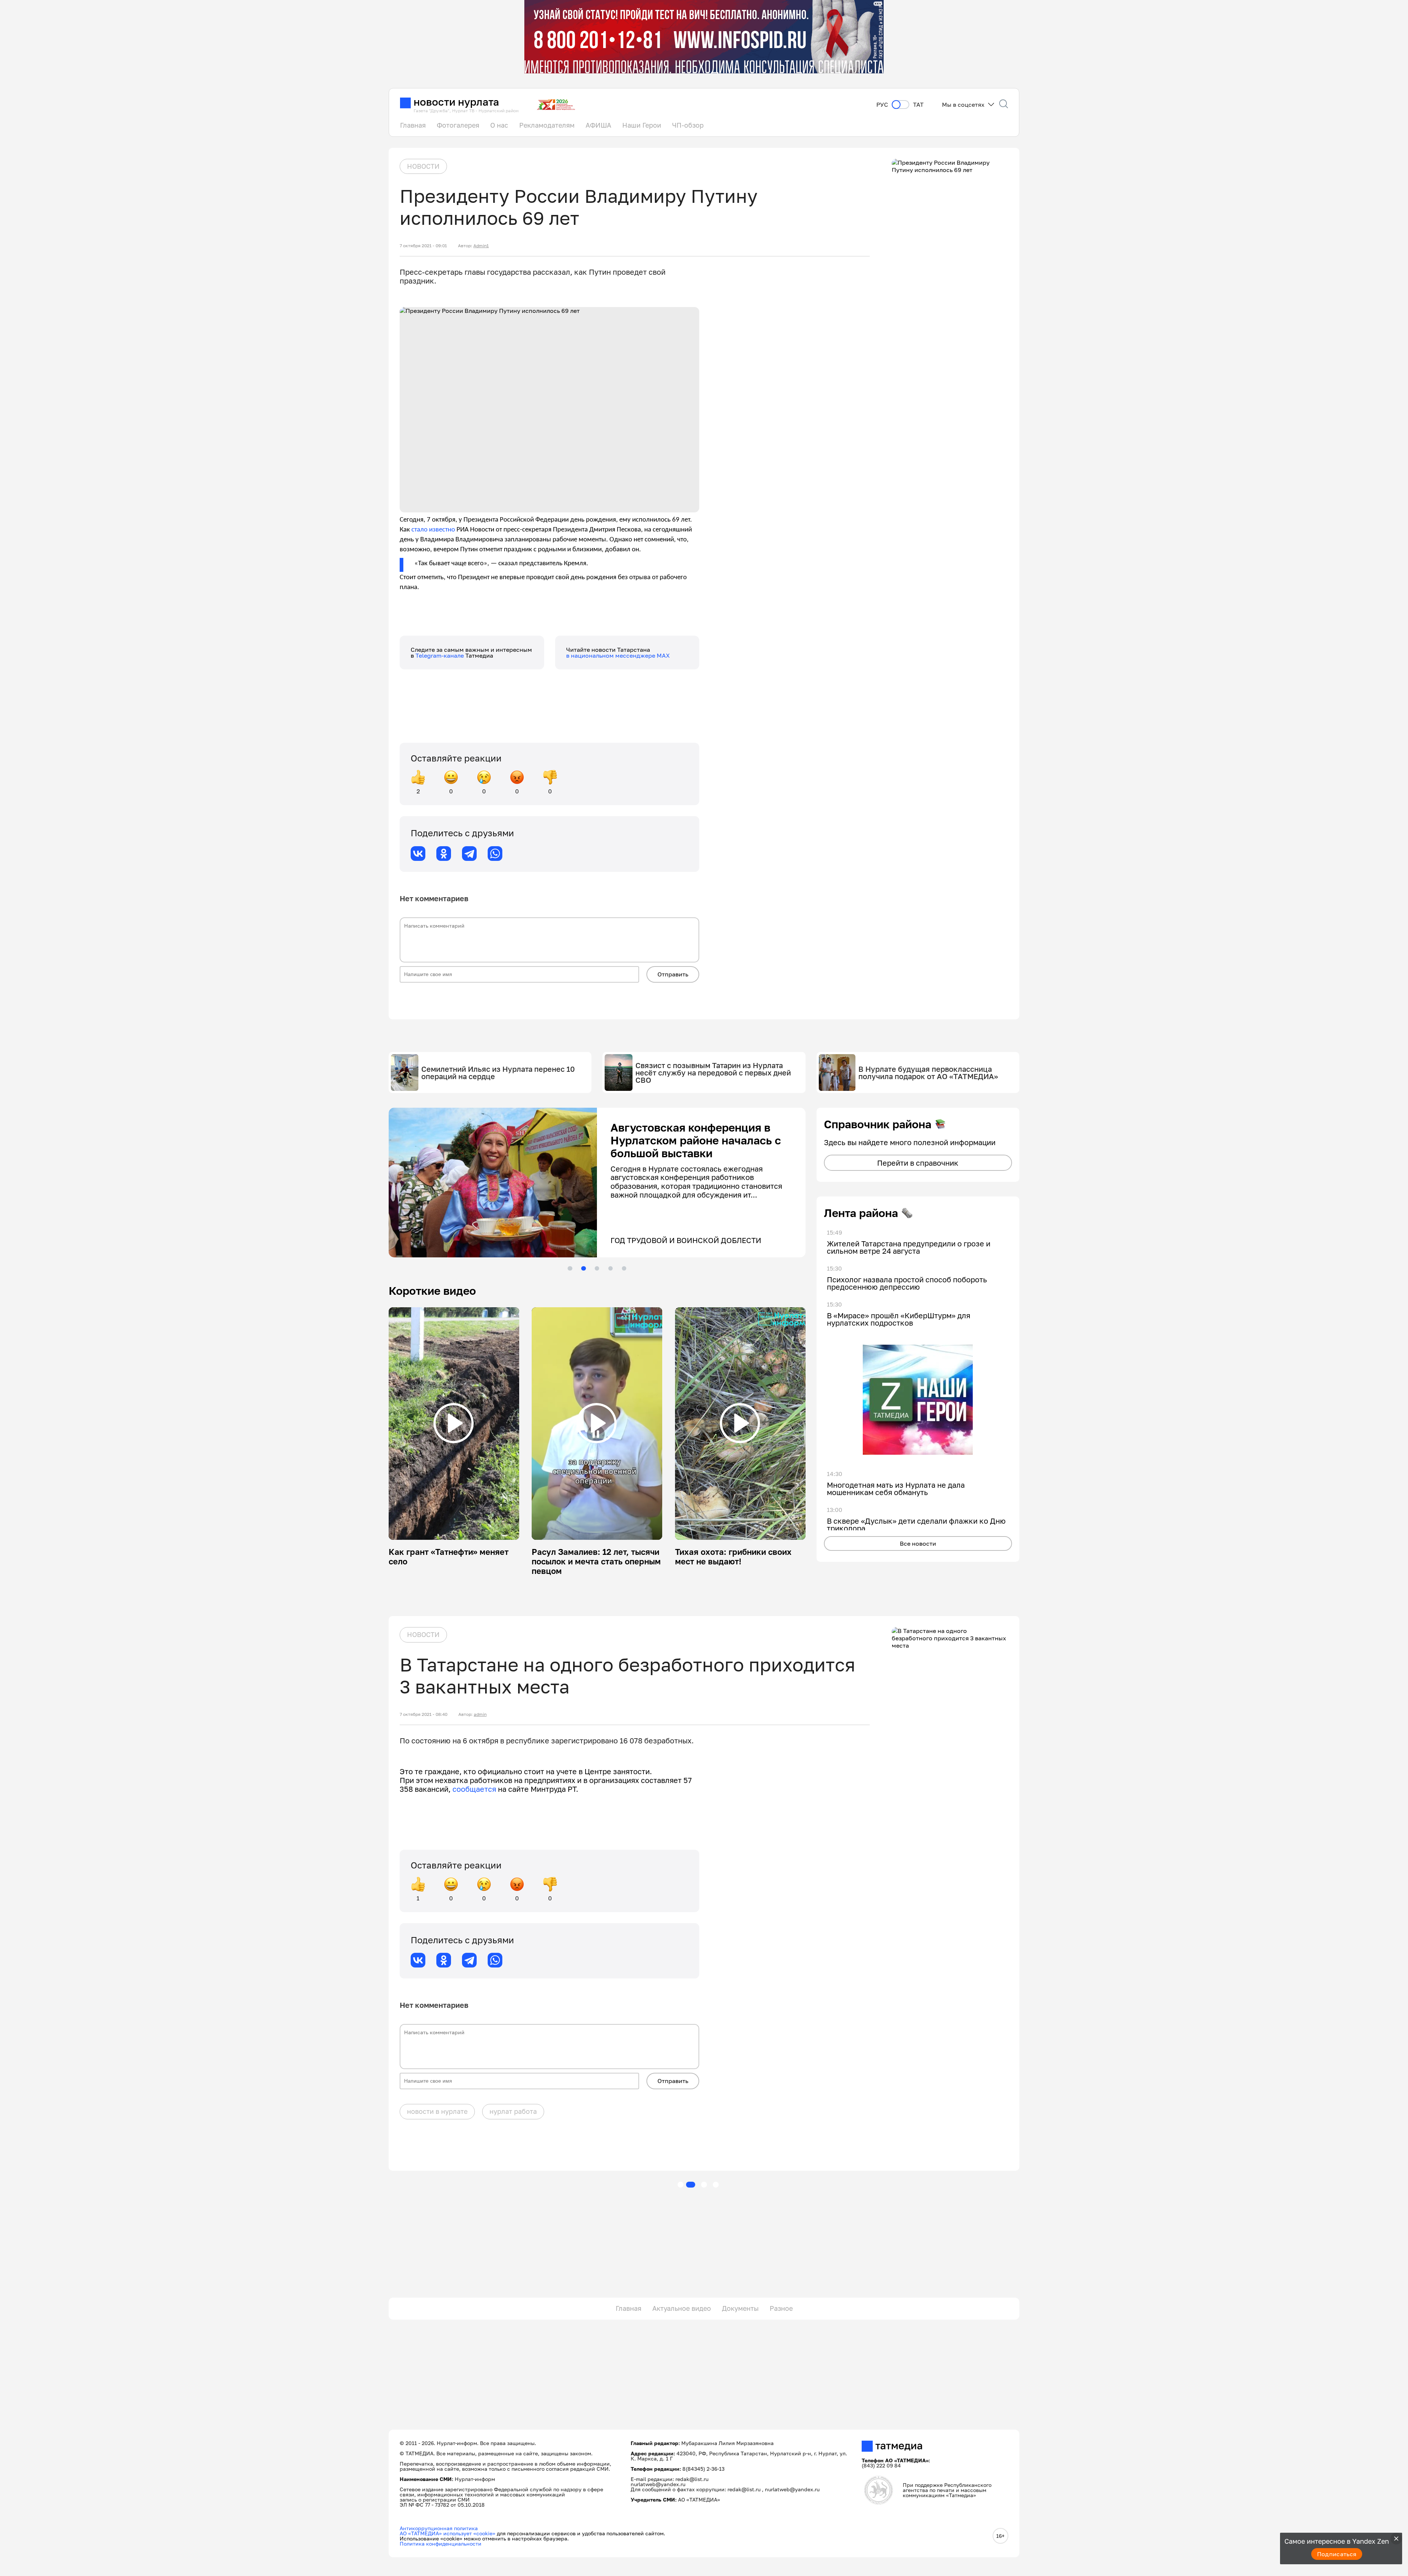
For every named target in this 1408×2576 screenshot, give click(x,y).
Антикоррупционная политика (439, 2528)
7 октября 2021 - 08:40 (423, 1714)
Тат (918, 105)
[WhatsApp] (495, 854)
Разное (781, 2308)
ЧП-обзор (688, 125)
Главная (413, 125)
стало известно (433, 530)
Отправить (673, 974)
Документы (740, 2308)
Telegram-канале (440, 655)
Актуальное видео (682, 2308)
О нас (499, 125)
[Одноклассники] (444, 854)
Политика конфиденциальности (441, 2544)
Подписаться (1337, 2554)
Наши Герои (642, 125)
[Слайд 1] (570, 1268)
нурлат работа (513, 2111)
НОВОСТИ (423, 166)
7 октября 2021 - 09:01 (423, 246)
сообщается (475, 1789)
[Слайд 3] (597, 1268)
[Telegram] (469, 854)
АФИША (598, 125)
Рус (882, 105)
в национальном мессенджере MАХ (618, 655)
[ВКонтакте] (418, 854)
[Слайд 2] (583, 1268)
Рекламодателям (547, 125)
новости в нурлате (437, 2111)
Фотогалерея (458, 125)
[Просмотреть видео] (454, 1423)
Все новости (918, 1543)
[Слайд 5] (624, 1268)
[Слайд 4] (610, 1268)
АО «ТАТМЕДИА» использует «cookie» (448, 2533)
